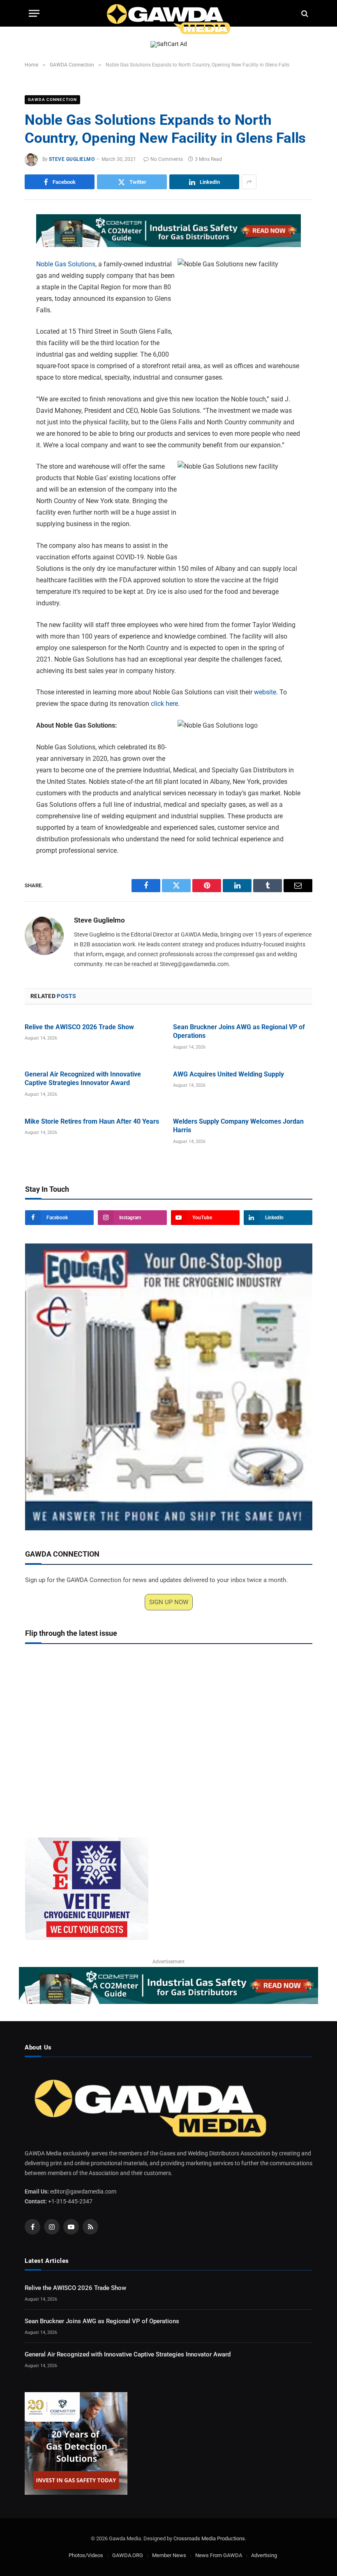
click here (164, 704)
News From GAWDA (219, 2555)
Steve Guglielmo (72, 159)
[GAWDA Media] (168, 13)
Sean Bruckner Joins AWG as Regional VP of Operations (239, 1032)
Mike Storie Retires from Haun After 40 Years (92, 1121)
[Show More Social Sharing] (249, 182)
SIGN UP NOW (169, 1602)
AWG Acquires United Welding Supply (229, 1074)
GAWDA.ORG (128, 2555)
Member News (169, 2555)
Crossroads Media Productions (209, 2538)
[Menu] (34, 13)
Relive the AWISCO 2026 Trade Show (79, 1027)
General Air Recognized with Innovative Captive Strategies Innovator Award (83, 1079)
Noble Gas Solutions (66, 264)
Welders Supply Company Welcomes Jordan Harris (238, 1126)
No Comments (167, 159)
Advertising (264, 2555)
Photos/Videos (86, 2555)
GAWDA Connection (52, 100)
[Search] (304, 13)
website (265, 692)
